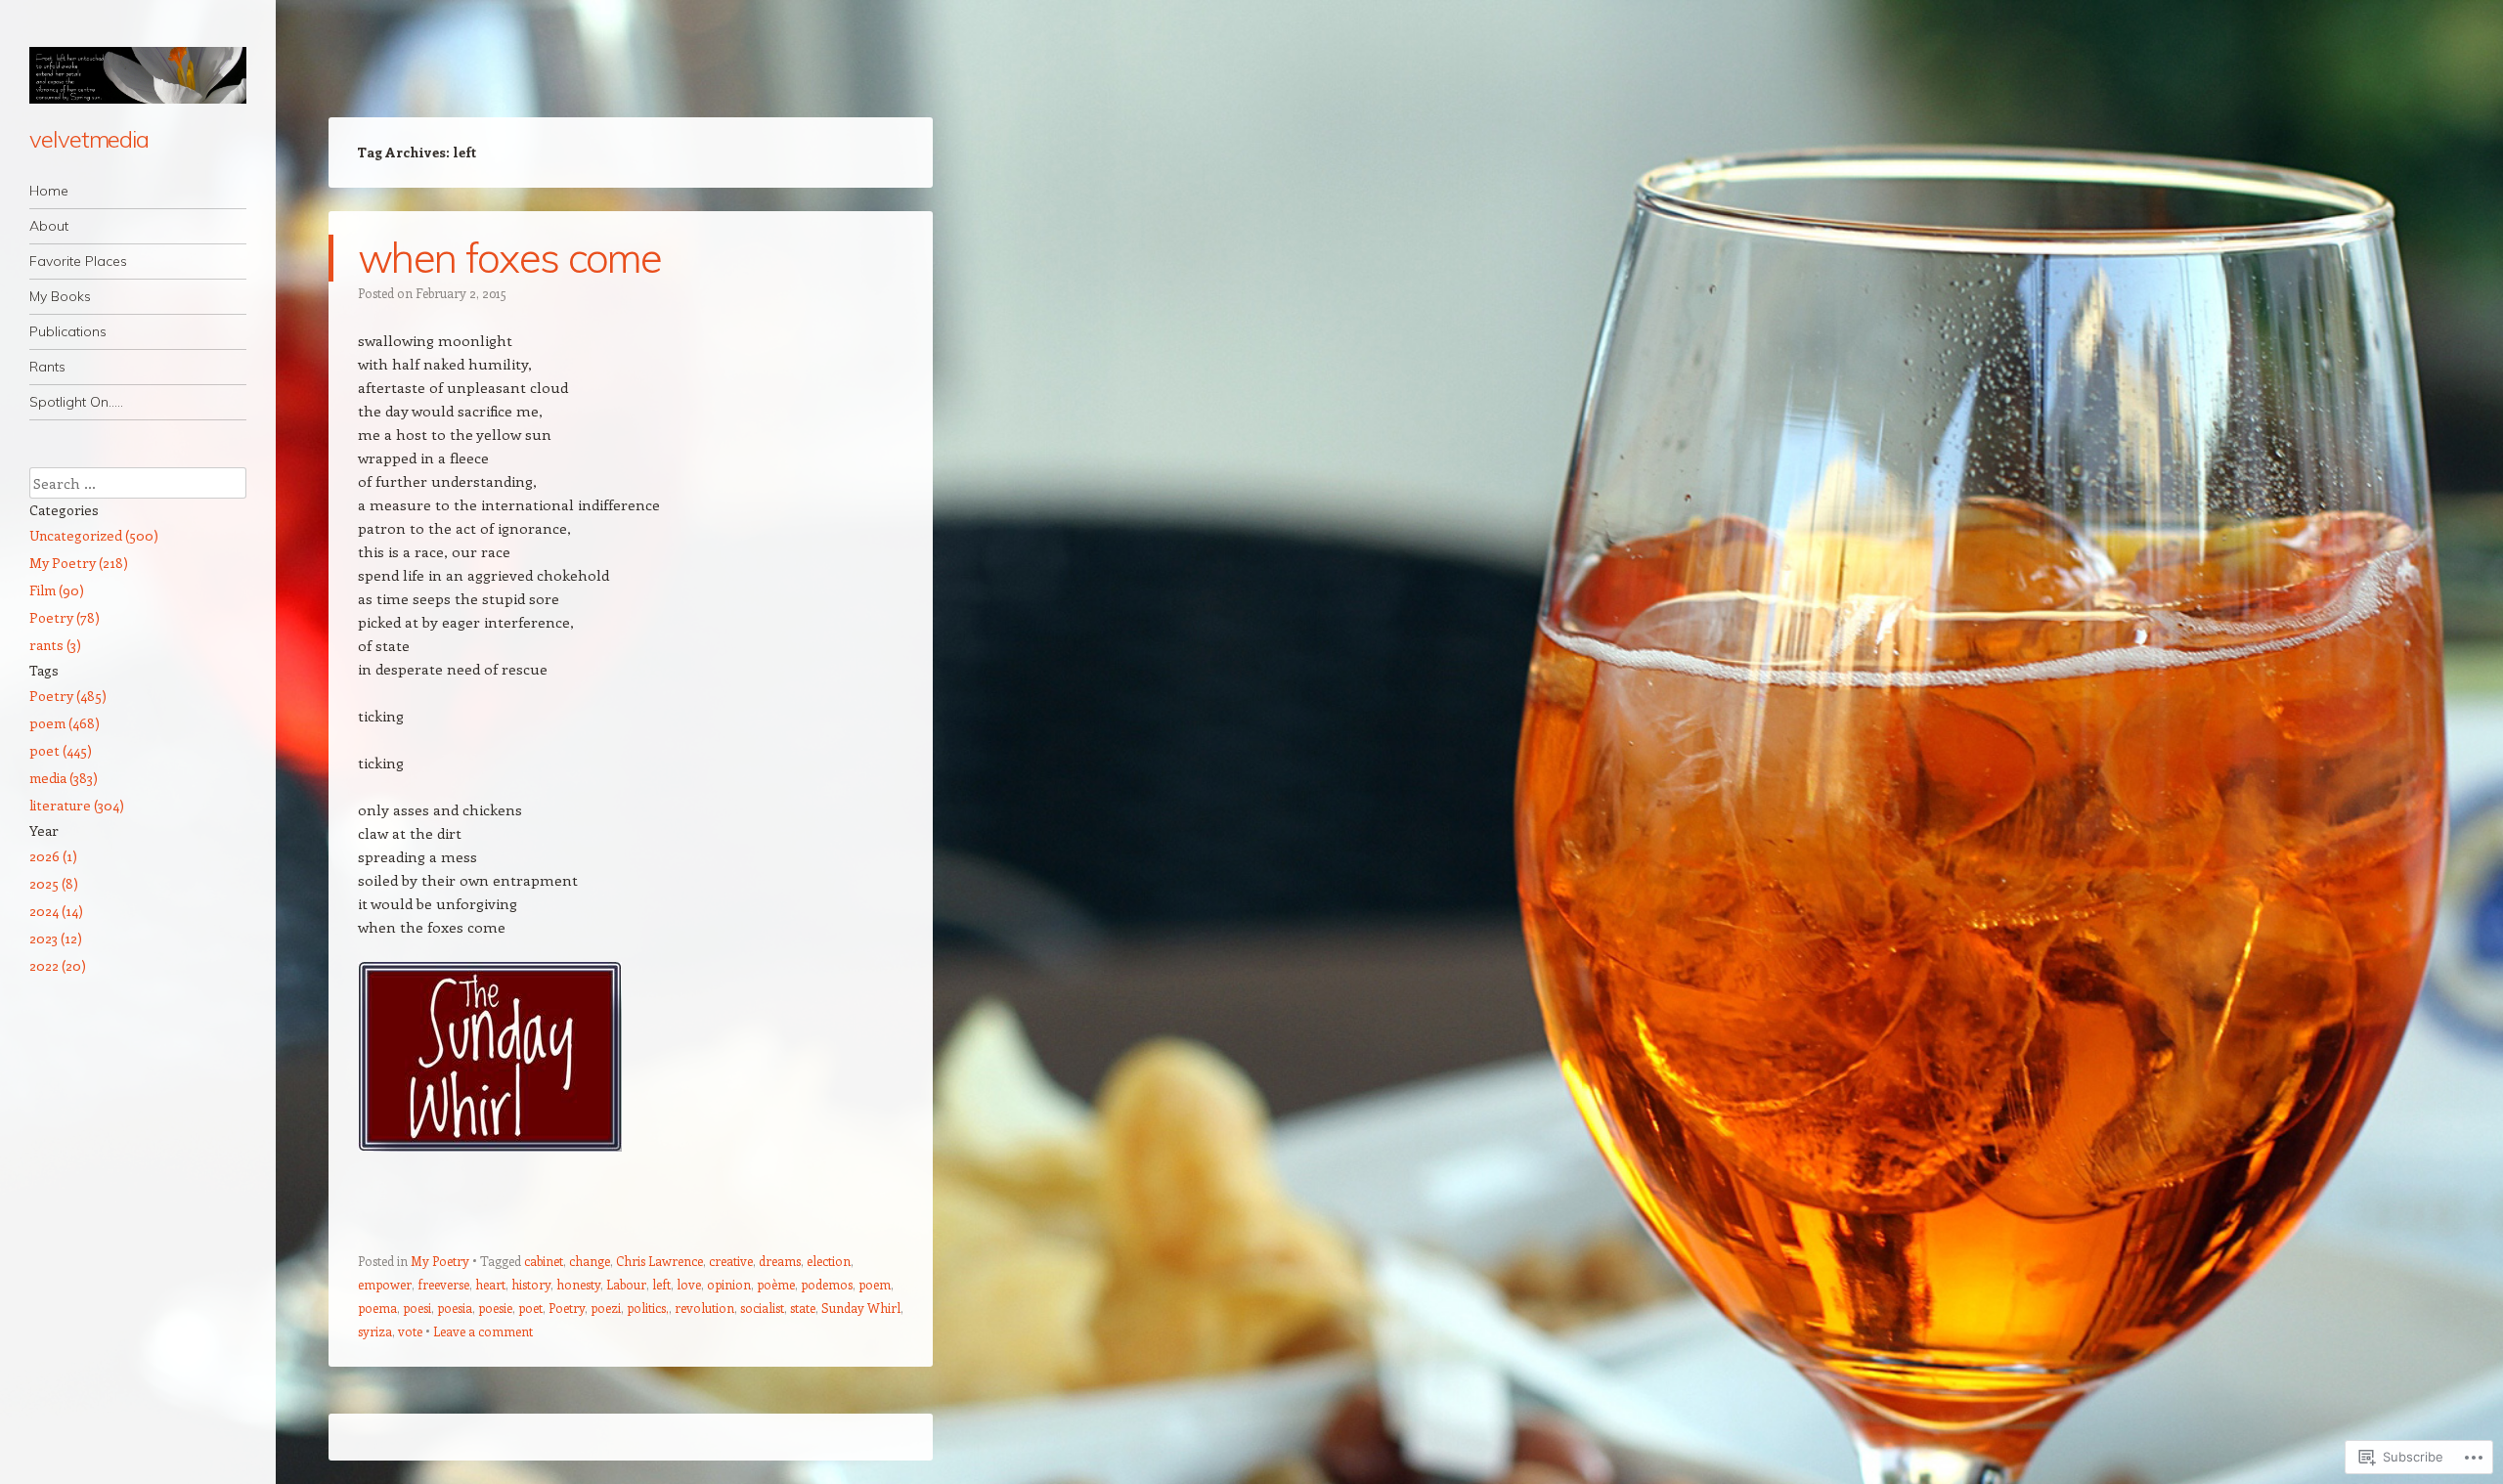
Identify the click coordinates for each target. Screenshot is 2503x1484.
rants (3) (55, 645)
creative (731, 1261)
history (531, 1284)
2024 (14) (56, 911)
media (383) (64, 778)
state (803, 1308)
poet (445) (61, 750)
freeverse (443, 1284)
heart (490, 1284)
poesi (417, 1308)
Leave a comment (483, 1331)
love (689, 1284)
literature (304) (77, 805)
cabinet (544, 1261)
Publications (68, 331)
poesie (495, 1308)
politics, (648, 1308)
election (829, 1261)
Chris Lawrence (659, 1261)
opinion (729, 1284)
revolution (704, 1308)
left (661, 1284)
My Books (60, 296)
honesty (578, 1284)
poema (377, 1308)
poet (530, 1308)
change (590, 1261)
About (49, 226)
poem (875, 1284)
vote (410, 1331)
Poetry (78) (65, 617)
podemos (827, 1284)
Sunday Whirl (861, 1308)
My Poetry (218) (79, 563)
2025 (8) (54, 883)
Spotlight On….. (76, 402)
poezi (606, 1308)
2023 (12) (56, 938)
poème (776, 1284)
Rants (47, 367)
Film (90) (57, 590)
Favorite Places (78, 261)
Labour (626, 1284)
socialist (762, 1308)
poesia (455, 1308)
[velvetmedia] (138, 75)
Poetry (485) (68, 696)
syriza (375, 1331)
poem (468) (65, 723)
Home (49, 191)
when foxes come (510, 258)
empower (385, 1284)
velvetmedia (89, 139)
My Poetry (440, 1261)
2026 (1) (53, 856)
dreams (780, 1261)
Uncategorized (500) (94, 535)
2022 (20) (58, 965)
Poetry (567, 1308)
